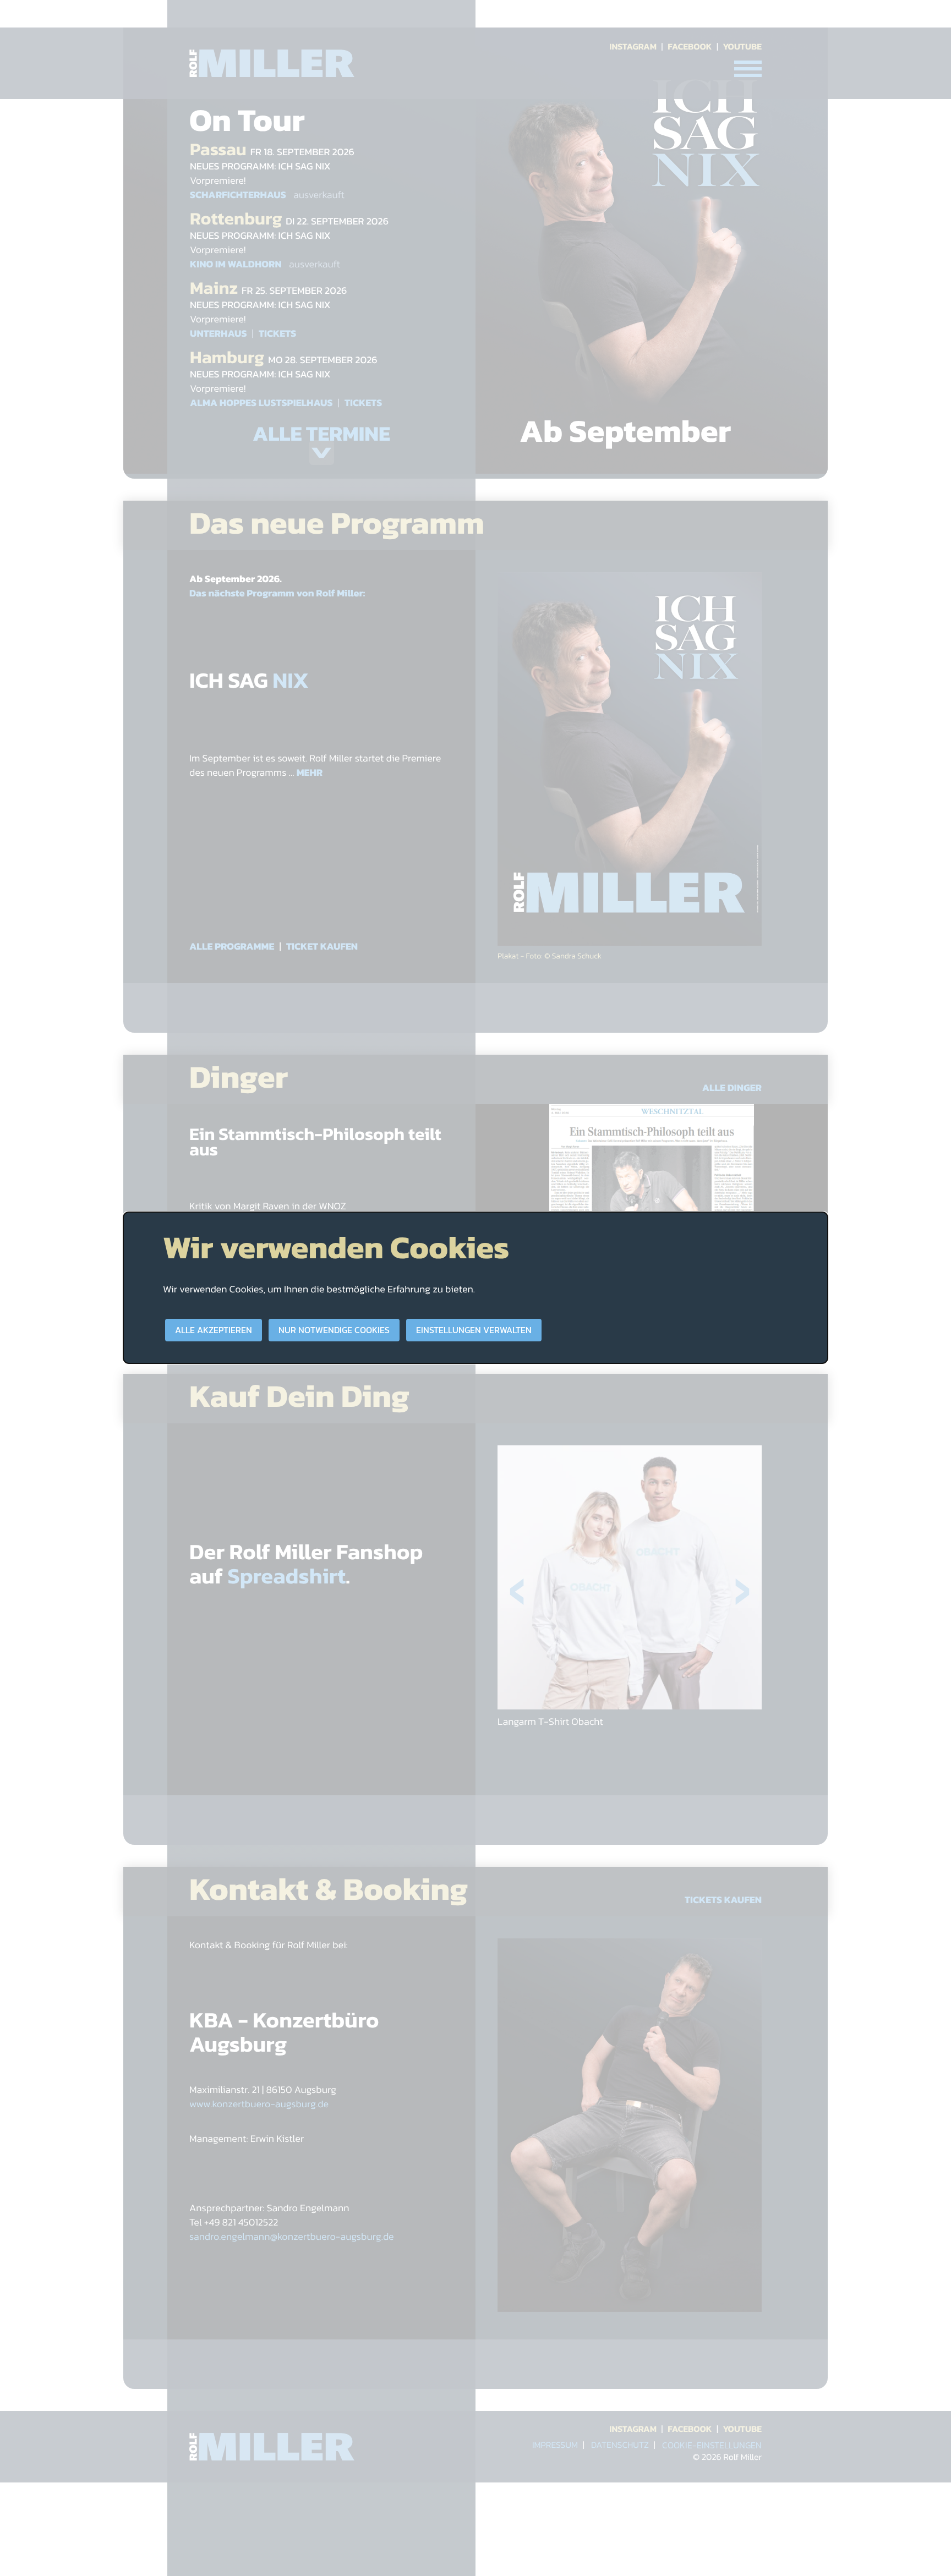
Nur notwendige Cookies (334, 1330)
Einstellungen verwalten (474, 1330)
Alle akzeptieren (214, 1330)
